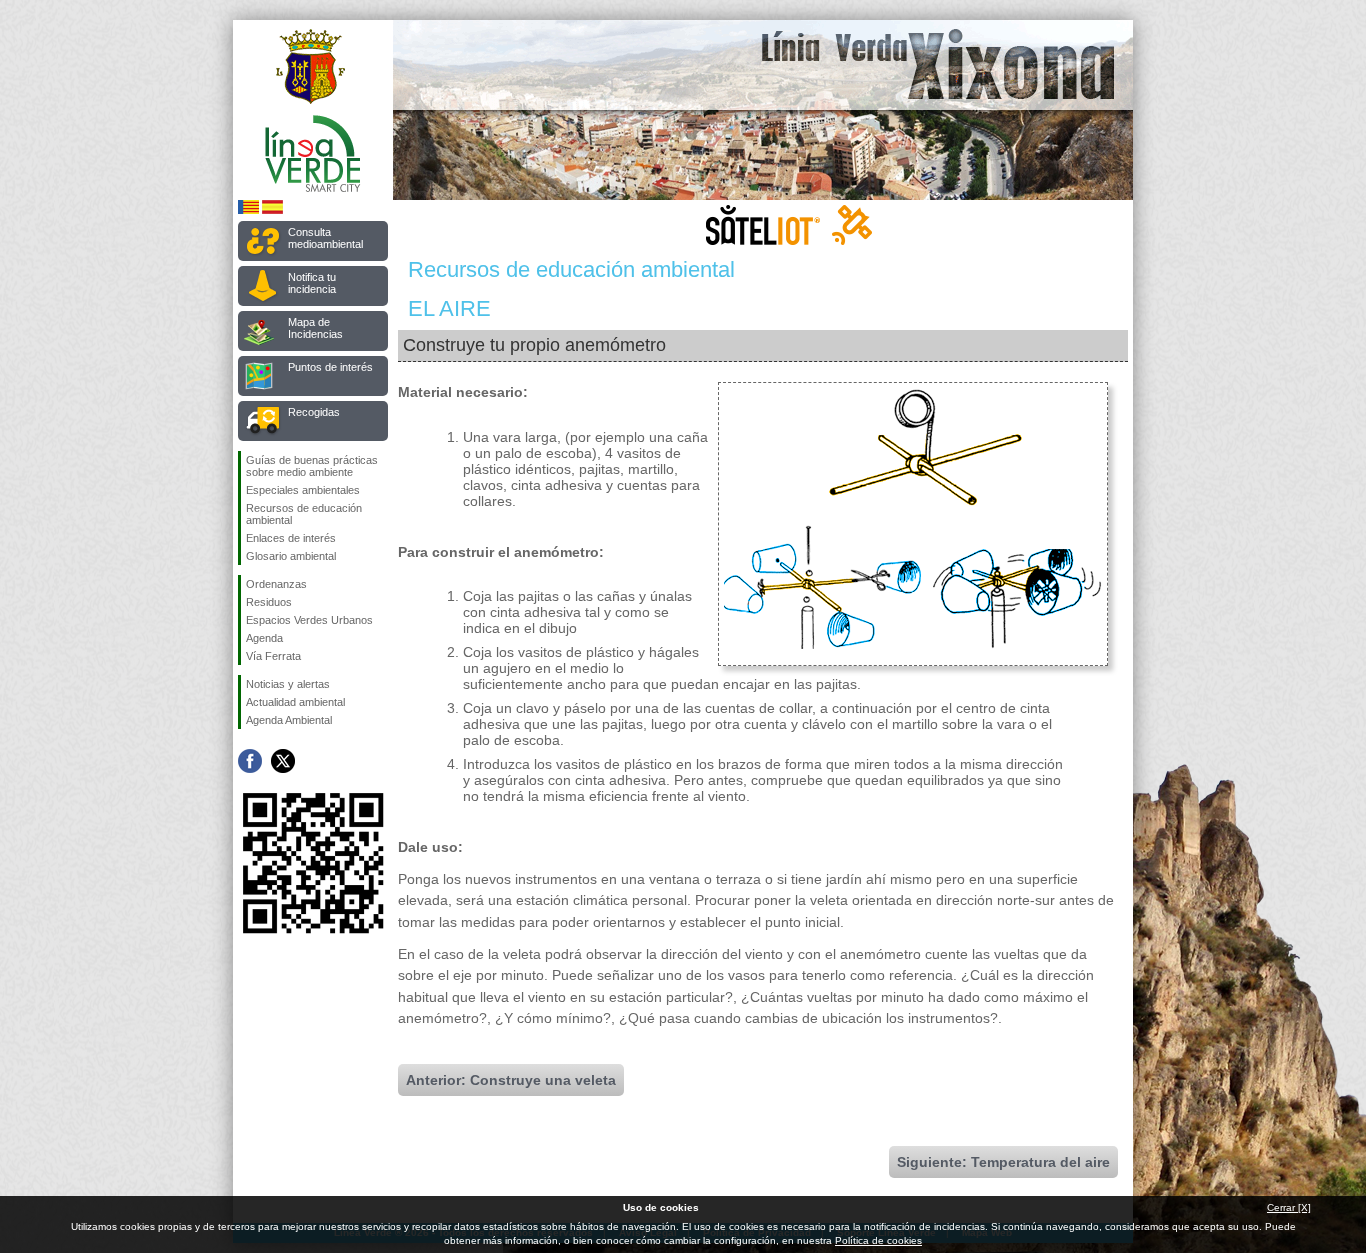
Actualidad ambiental (295, 702)
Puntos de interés (330, 367)
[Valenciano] (248, 210)
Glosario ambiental (291, 556)
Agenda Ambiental (289, 720)
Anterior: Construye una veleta (511, 1080)
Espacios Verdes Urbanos (309, 620)
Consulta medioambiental (325, 238)
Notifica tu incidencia (312, 283)
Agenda (264, 638)
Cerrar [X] (1289, 1207)
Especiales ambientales (303, 490)
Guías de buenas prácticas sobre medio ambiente (312, 466)
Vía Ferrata (273, 656)
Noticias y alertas (288, 684)
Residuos (269, 602)
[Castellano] (272, 210)
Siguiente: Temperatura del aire (1003, 1162)
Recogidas (314, 412)
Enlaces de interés (291, 538)
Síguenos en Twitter (283, 761)
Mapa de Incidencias (315, 328)
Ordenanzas (276, 584)
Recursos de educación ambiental (304, 514)
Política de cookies (878, 1240)
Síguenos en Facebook (250, 761)
